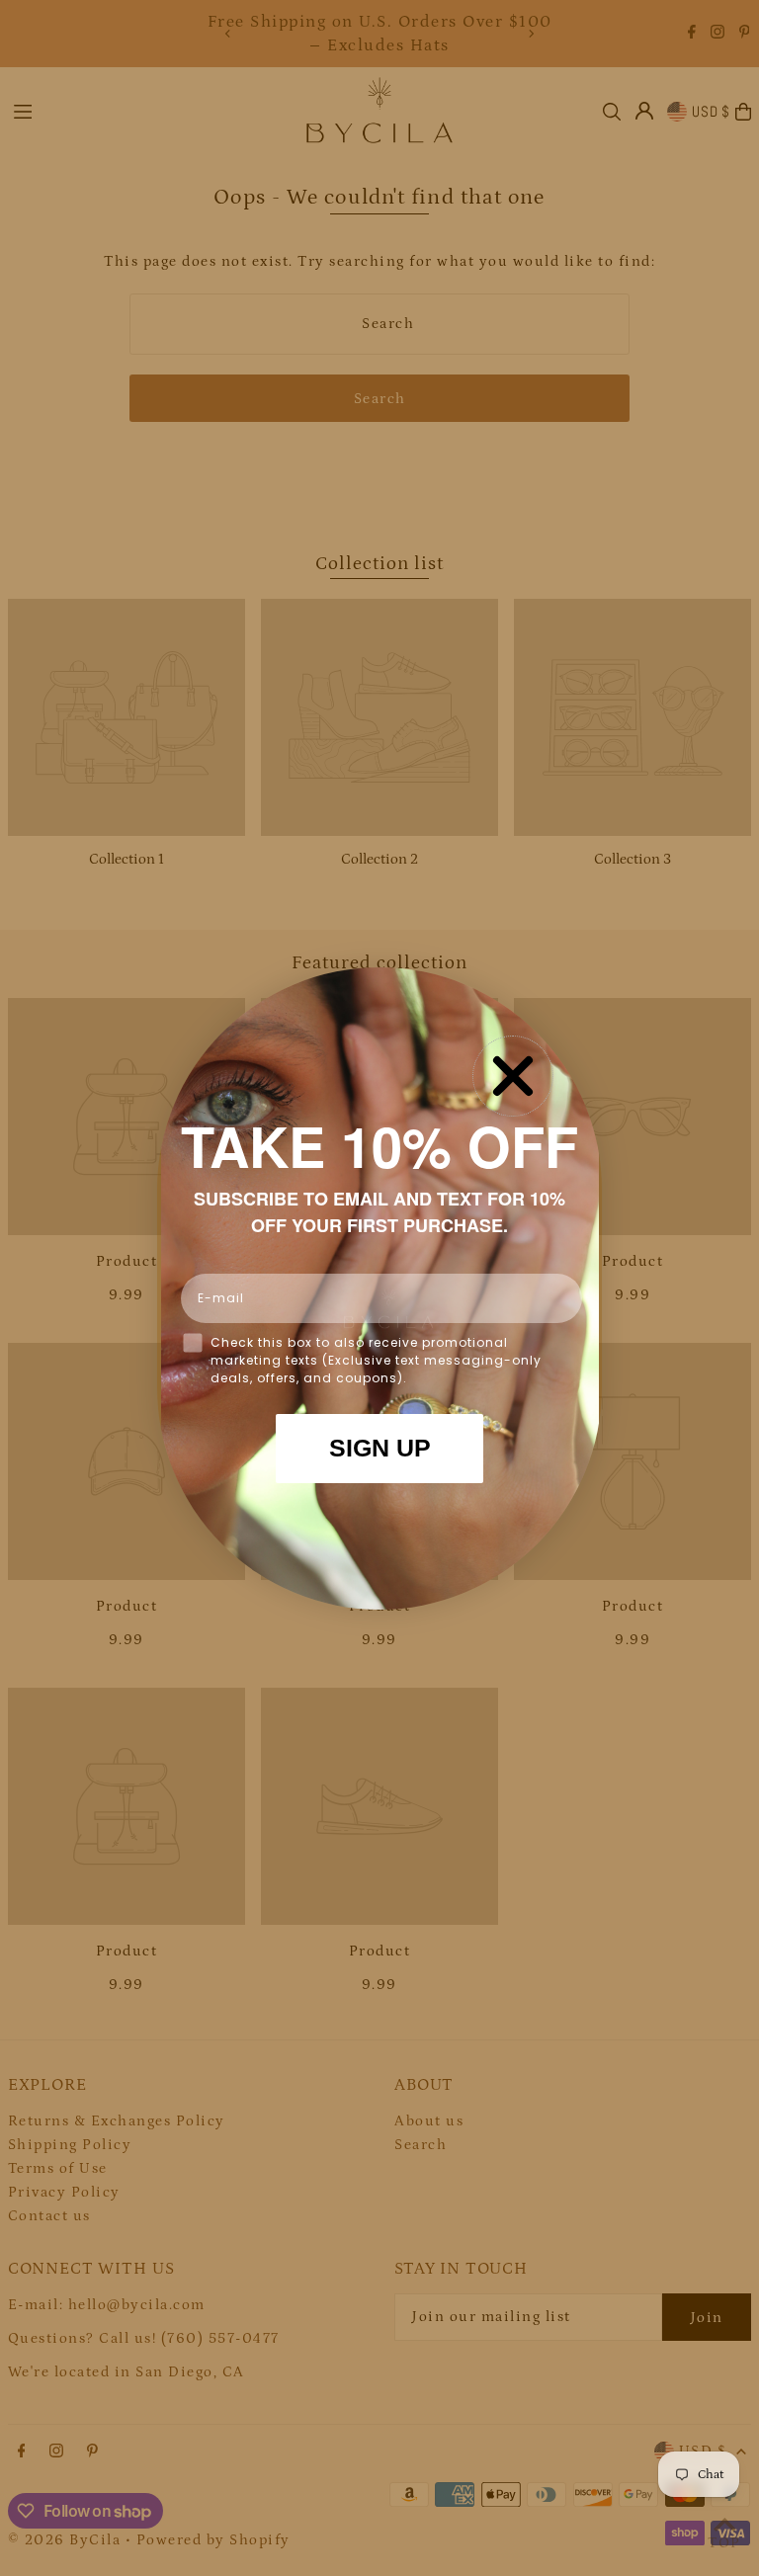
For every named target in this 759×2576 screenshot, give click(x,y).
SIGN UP (380, 1448)
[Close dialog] (513, 1076)
